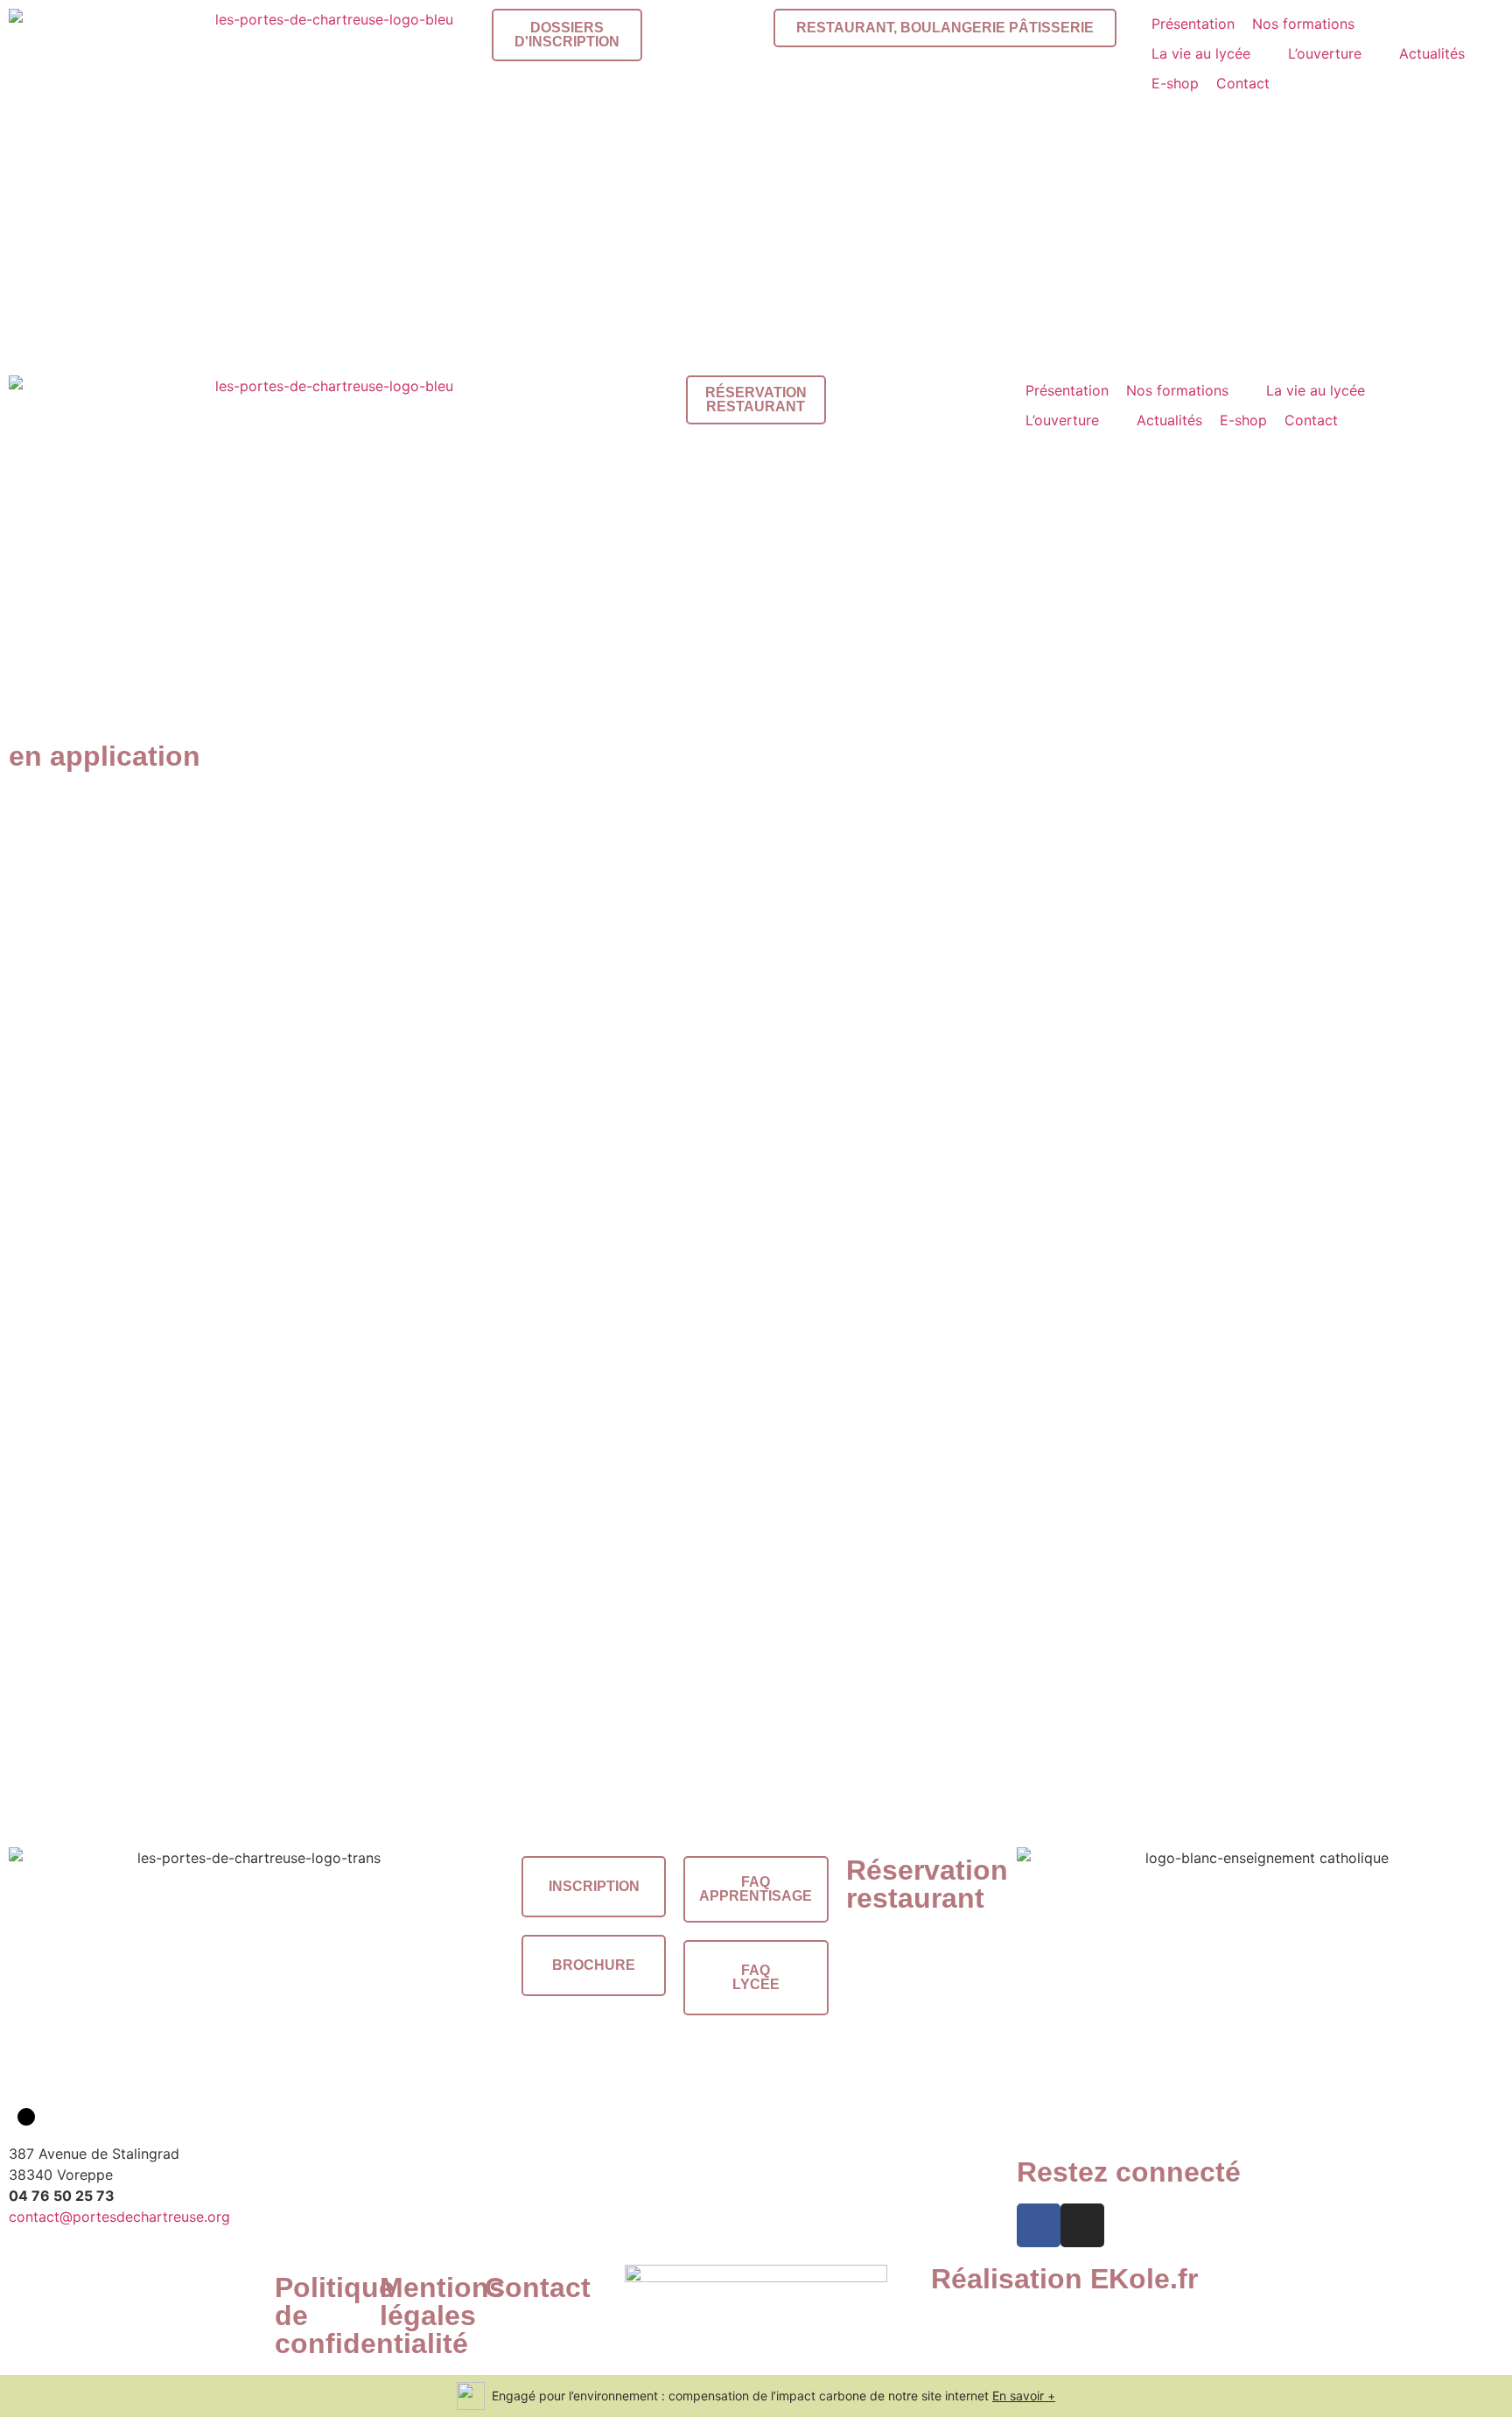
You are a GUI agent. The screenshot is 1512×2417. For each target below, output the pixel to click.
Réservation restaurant (927, 1884)
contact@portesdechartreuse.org (119, 2217)
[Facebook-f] (1039, 2225)
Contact (538, 2287)
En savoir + (1024, 2396)
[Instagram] (1082, 2225)
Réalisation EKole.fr (1064, 2279)
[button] (1313, 24)
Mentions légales (442, 2301)
